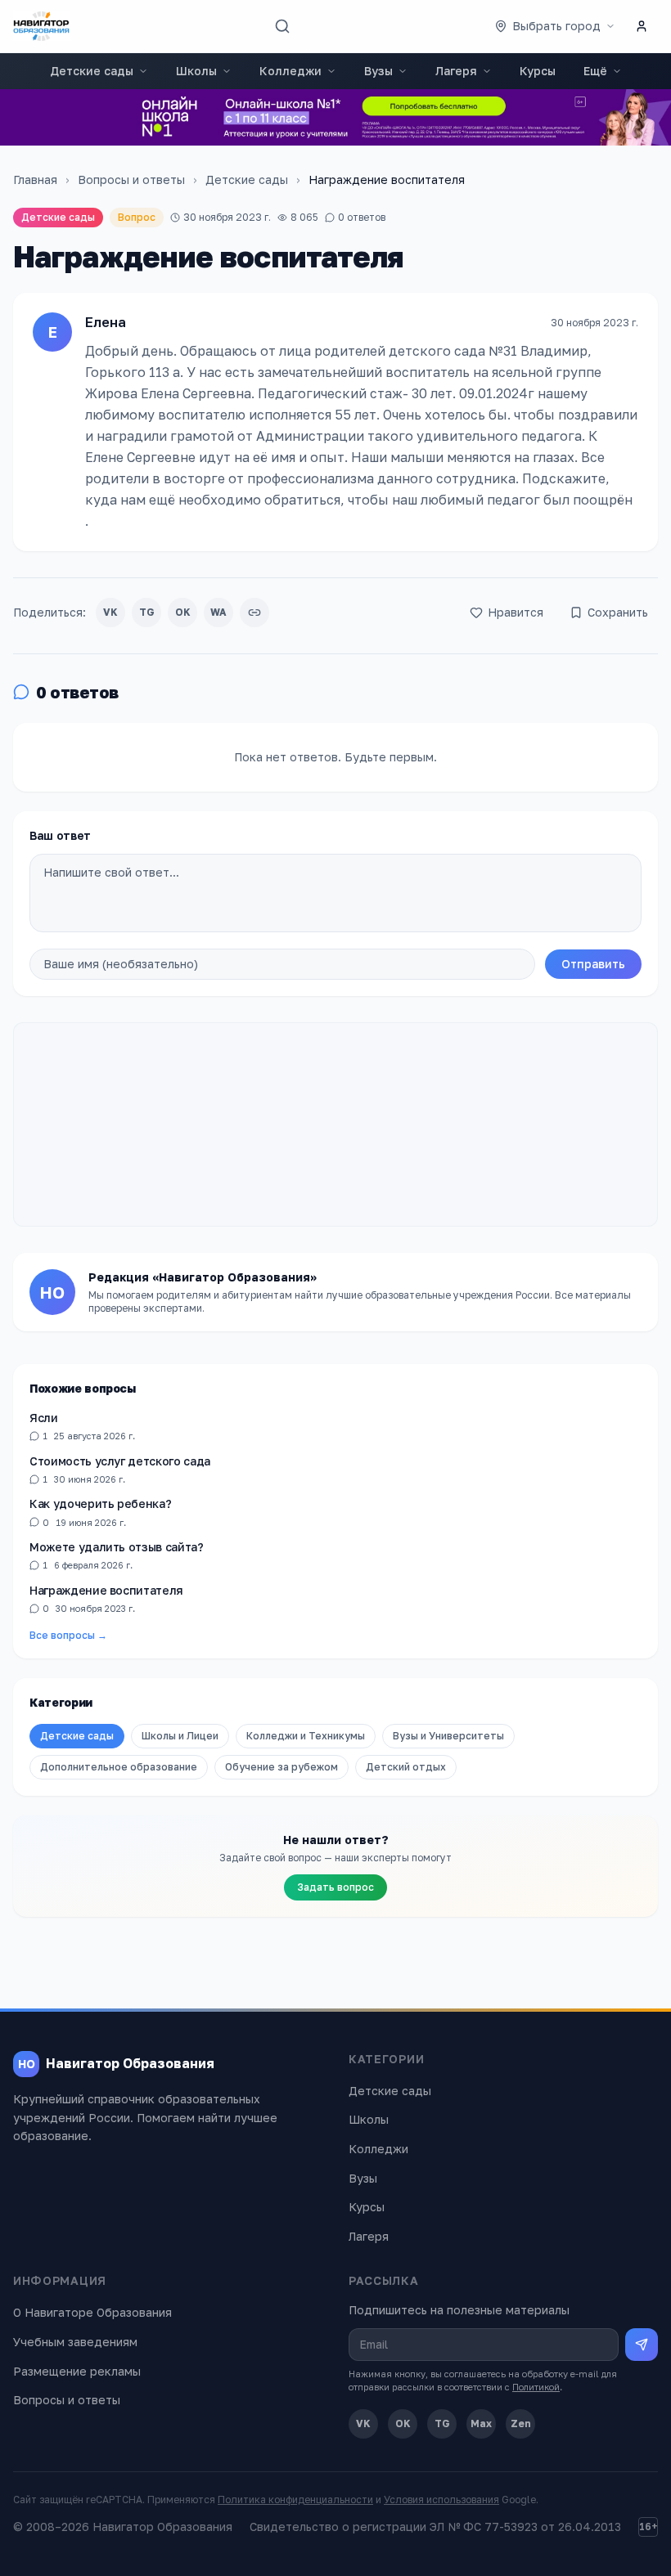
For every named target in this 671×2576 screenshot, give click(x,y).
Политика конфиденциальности (295, 2500)
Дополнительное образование (119, 1767)
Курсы (538, 71)
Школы (196, 71)
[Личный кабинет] (642, 26)
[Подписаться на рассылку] (642, 2345)
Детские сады (92, 71)
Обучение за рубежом (281, 1767)
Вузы (378, 71)
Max (481, 2423)
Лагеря (456, 71)
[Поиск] (282, 26)
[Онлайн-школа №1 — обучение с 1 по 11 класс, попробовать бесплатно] (335, 117)
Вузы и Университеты (448, 1736)
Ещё (595, 71)
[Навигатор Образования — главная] (41, 26)
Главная (35, 180)
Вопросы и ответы (131, 180)
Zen (521, 2423)
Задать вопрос (335, 1887)
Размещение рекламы (77, 2371)
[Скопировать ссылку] (254, 613)
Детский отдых (406, 1767)
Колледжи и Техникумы (306, 1736)
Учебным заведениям (75, 2342)
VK (110, 612)
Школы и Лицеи (180, 1736)
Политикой (536, 2387)
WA (218, 612)
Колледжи (290, 71)
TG (147, 612)
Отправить (593, 964)
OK (183, 612)
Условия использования (441, 2500)
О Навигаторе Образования (92, 2312)
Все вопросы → (68, 1635)
